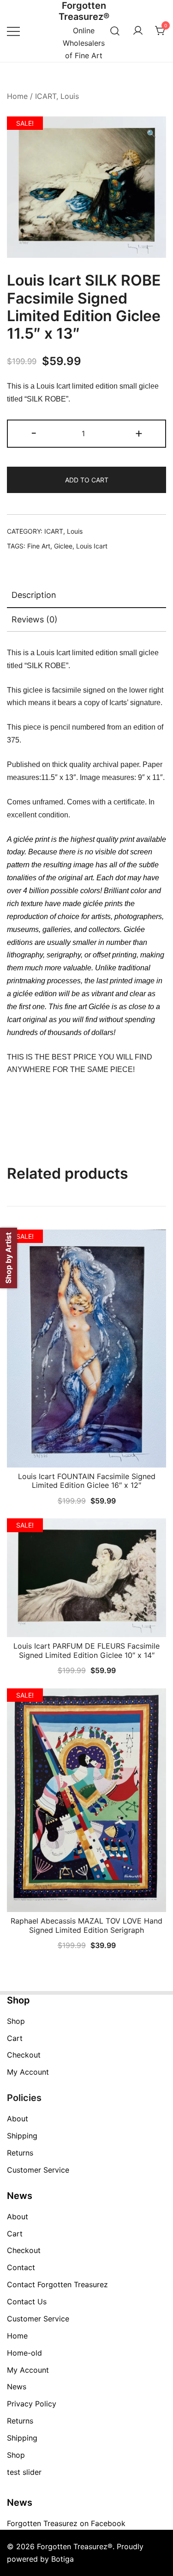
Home (17, 96)
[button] (151, 134)
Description (34, 595)
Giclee (63, 546)
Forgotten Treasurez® (84, 11)
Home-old (24, 2353)
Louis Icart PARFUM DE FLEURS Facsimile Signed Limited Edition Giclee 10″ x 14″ (86, 1650)
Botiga (63, 2559)
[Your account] (138, 31)
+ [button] (139, 433)
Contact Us (27, 2302)
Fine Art (39, 546)
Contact (21, 2267)
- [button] (34, 433)
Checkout (24, 2055)
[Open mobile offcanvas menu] (13, 31)
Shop (16, 2021)
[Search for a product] (115, 31)
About (18, 2119)
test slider (24, 2472)
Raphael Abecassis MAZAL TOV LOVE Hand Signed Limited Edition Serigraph (86, 1925)
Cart (15, 2038)
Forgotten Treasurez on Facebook (66, 2523)
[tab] (86, 596)
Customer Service (38, 2170)
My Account (28, 2072)
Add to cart (87, 480)
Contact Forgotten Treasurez (57, 2284)
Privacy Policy (32, 2404)
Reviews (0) (35, 619)
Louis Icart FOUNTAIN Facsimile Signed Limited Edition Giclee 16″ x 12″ (87, 1481)
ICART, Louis (57, 96)
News (17, 2387)
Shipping (22, 2136)
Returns (20, 2153)
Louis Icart (92, 546)
